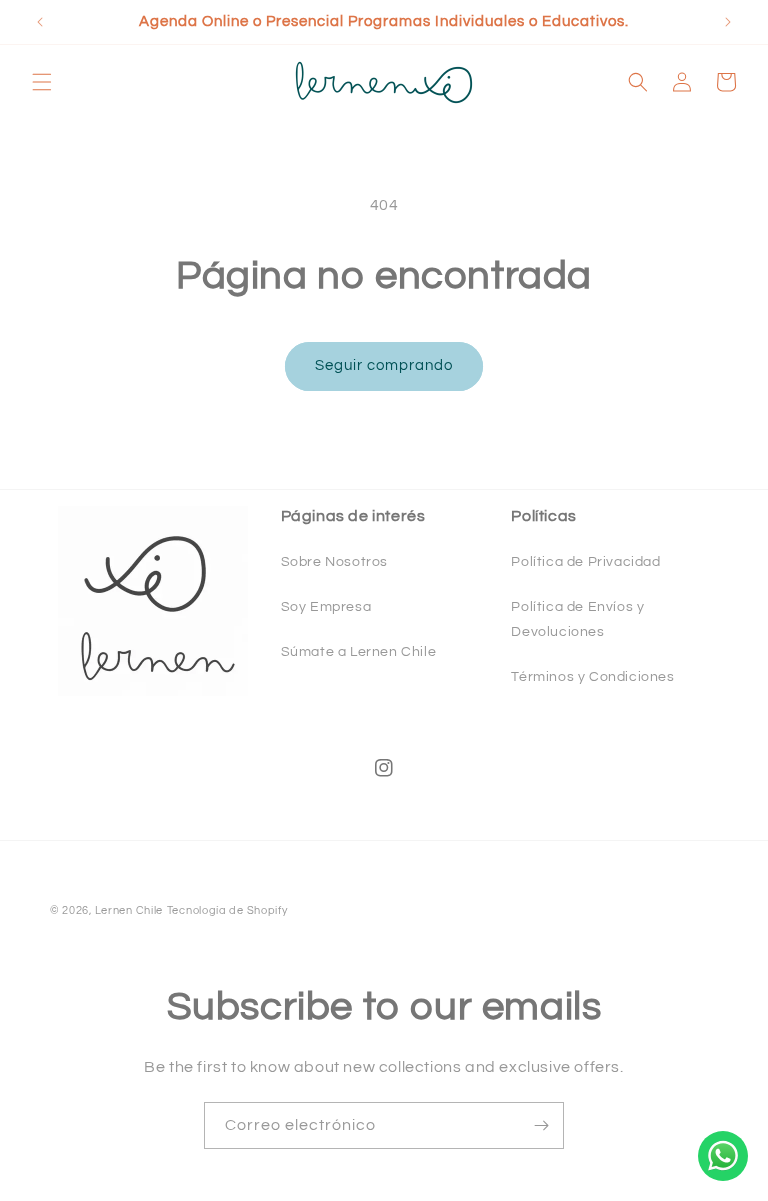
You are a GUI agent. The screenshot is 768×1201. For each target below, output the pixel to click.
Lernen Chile (129, 910)
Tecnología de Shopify (227, 910)
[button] (42, 82)
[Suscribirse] (541, 1125)
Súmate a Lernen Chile (359, 652)
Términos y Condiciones (592, 677)
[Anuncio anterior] (40, 22)
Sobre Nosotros (334, 562)
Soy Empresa (326, 607)
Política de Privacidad (585, 562)
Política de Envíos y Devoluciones (577, 619)
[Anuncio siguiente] (728, 22)
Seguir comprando (384, 365)
